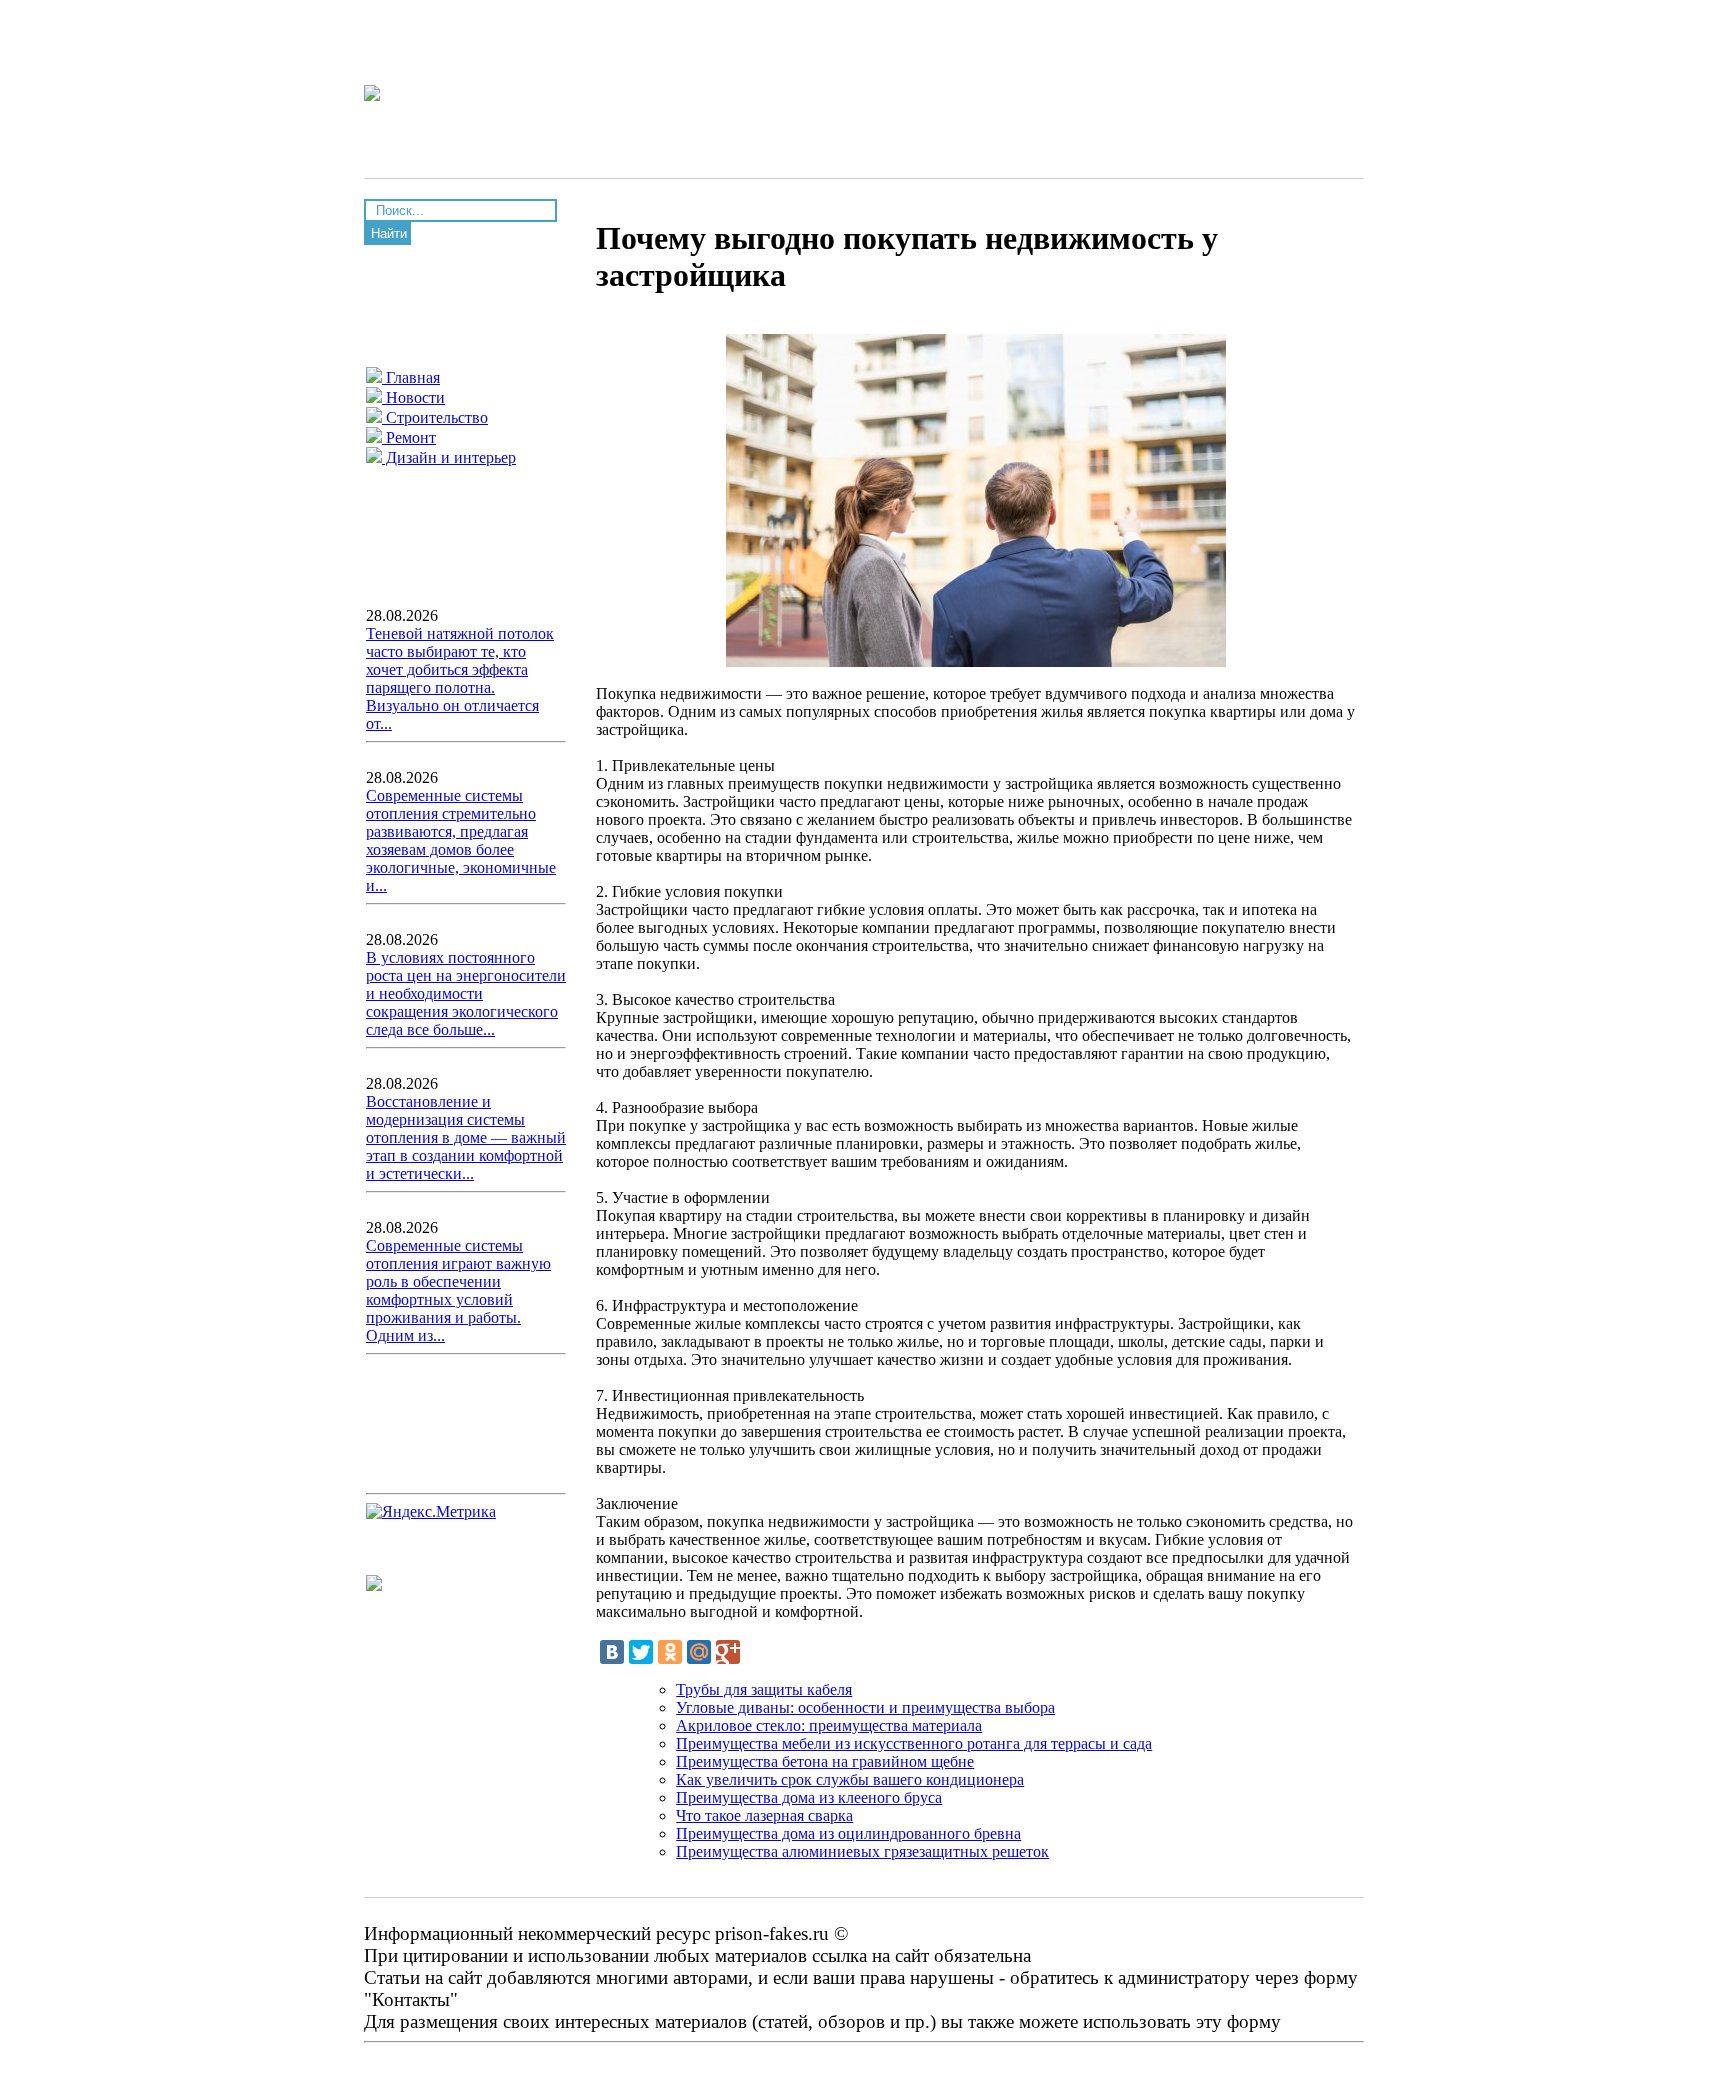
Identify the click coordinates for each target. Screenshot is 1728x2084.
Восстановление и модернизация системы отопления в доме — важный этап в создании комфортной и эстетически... (466, 1137)
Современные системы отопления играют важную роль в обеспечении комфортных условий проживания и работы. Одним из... (458, 1290)
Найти (389, 233)
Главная (411, 377)
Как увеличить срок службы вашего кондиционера (850, 1779)
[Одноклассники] (670, 1652)
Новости (413, 397)
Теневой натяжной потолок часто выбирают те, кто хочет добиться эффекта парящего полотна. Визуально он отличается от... (460, 678)
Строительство (435, 417)
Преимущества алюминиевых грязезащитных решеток (862, 1851)
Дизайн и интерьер (449, 457)
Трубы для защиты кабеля (764, 1689)
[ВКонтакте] (612, 1652)
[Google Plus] (728, 1652)
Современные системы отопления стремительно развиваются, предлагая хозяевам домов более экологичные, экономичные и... (461, 840)
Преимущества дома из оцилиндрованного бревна (848, 1833)
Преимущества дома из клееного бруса (809, 1797)
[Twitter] (641, 1652)
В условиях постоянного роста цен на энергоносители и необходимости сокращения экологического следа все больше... (466, 993)
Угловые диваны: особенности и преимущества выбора (865, 1707)
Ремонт (409, 437)
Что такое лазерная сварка (764, 1815)
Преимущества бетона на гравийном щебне (825, 1761)
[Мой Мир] (699, 1652)
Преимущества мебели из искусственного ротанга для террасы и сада (914, 1743)
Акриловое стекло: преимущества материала (829, 1725)
